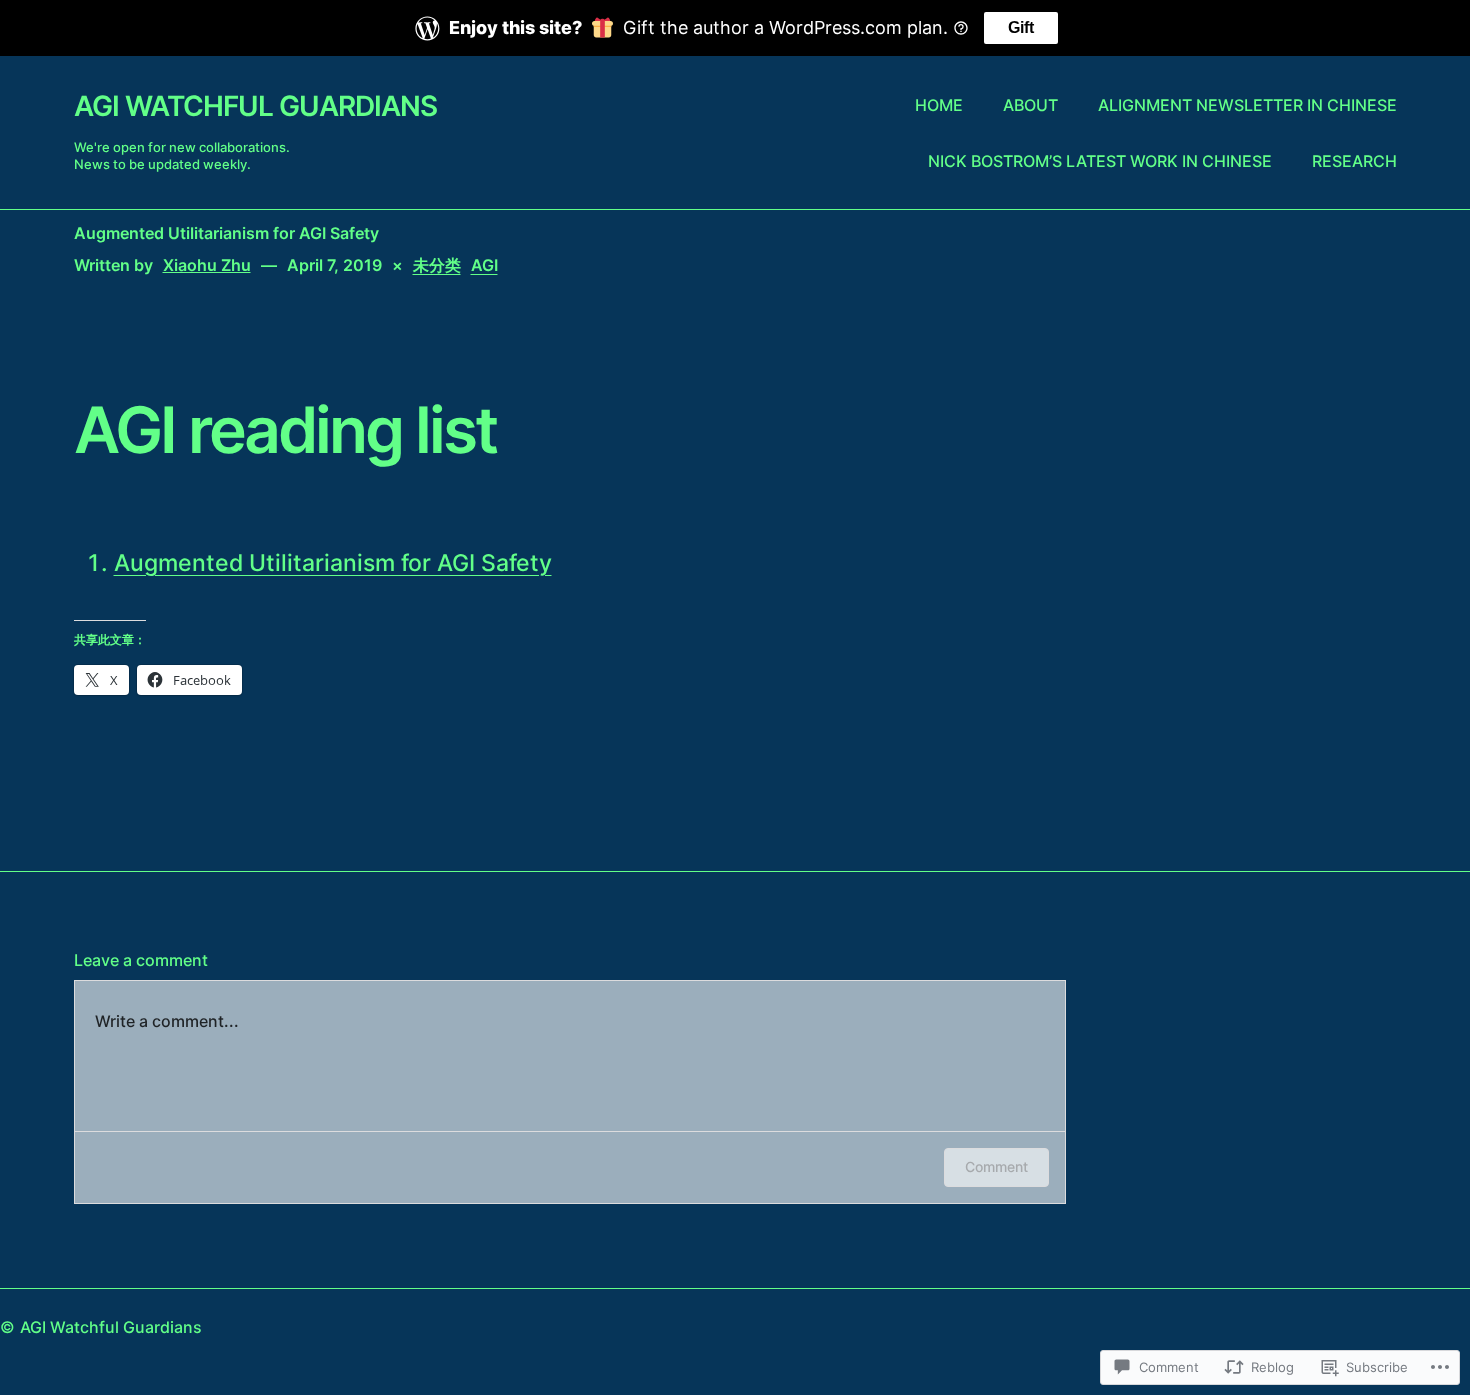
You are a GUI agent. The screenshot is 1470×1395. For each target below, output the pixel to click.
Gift (1021, 27)
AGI (484, 265)
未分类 (437, 265)
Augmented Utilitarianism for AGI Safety (333, 563)
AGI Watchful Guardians (255, 106)
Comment (996, 1166)
